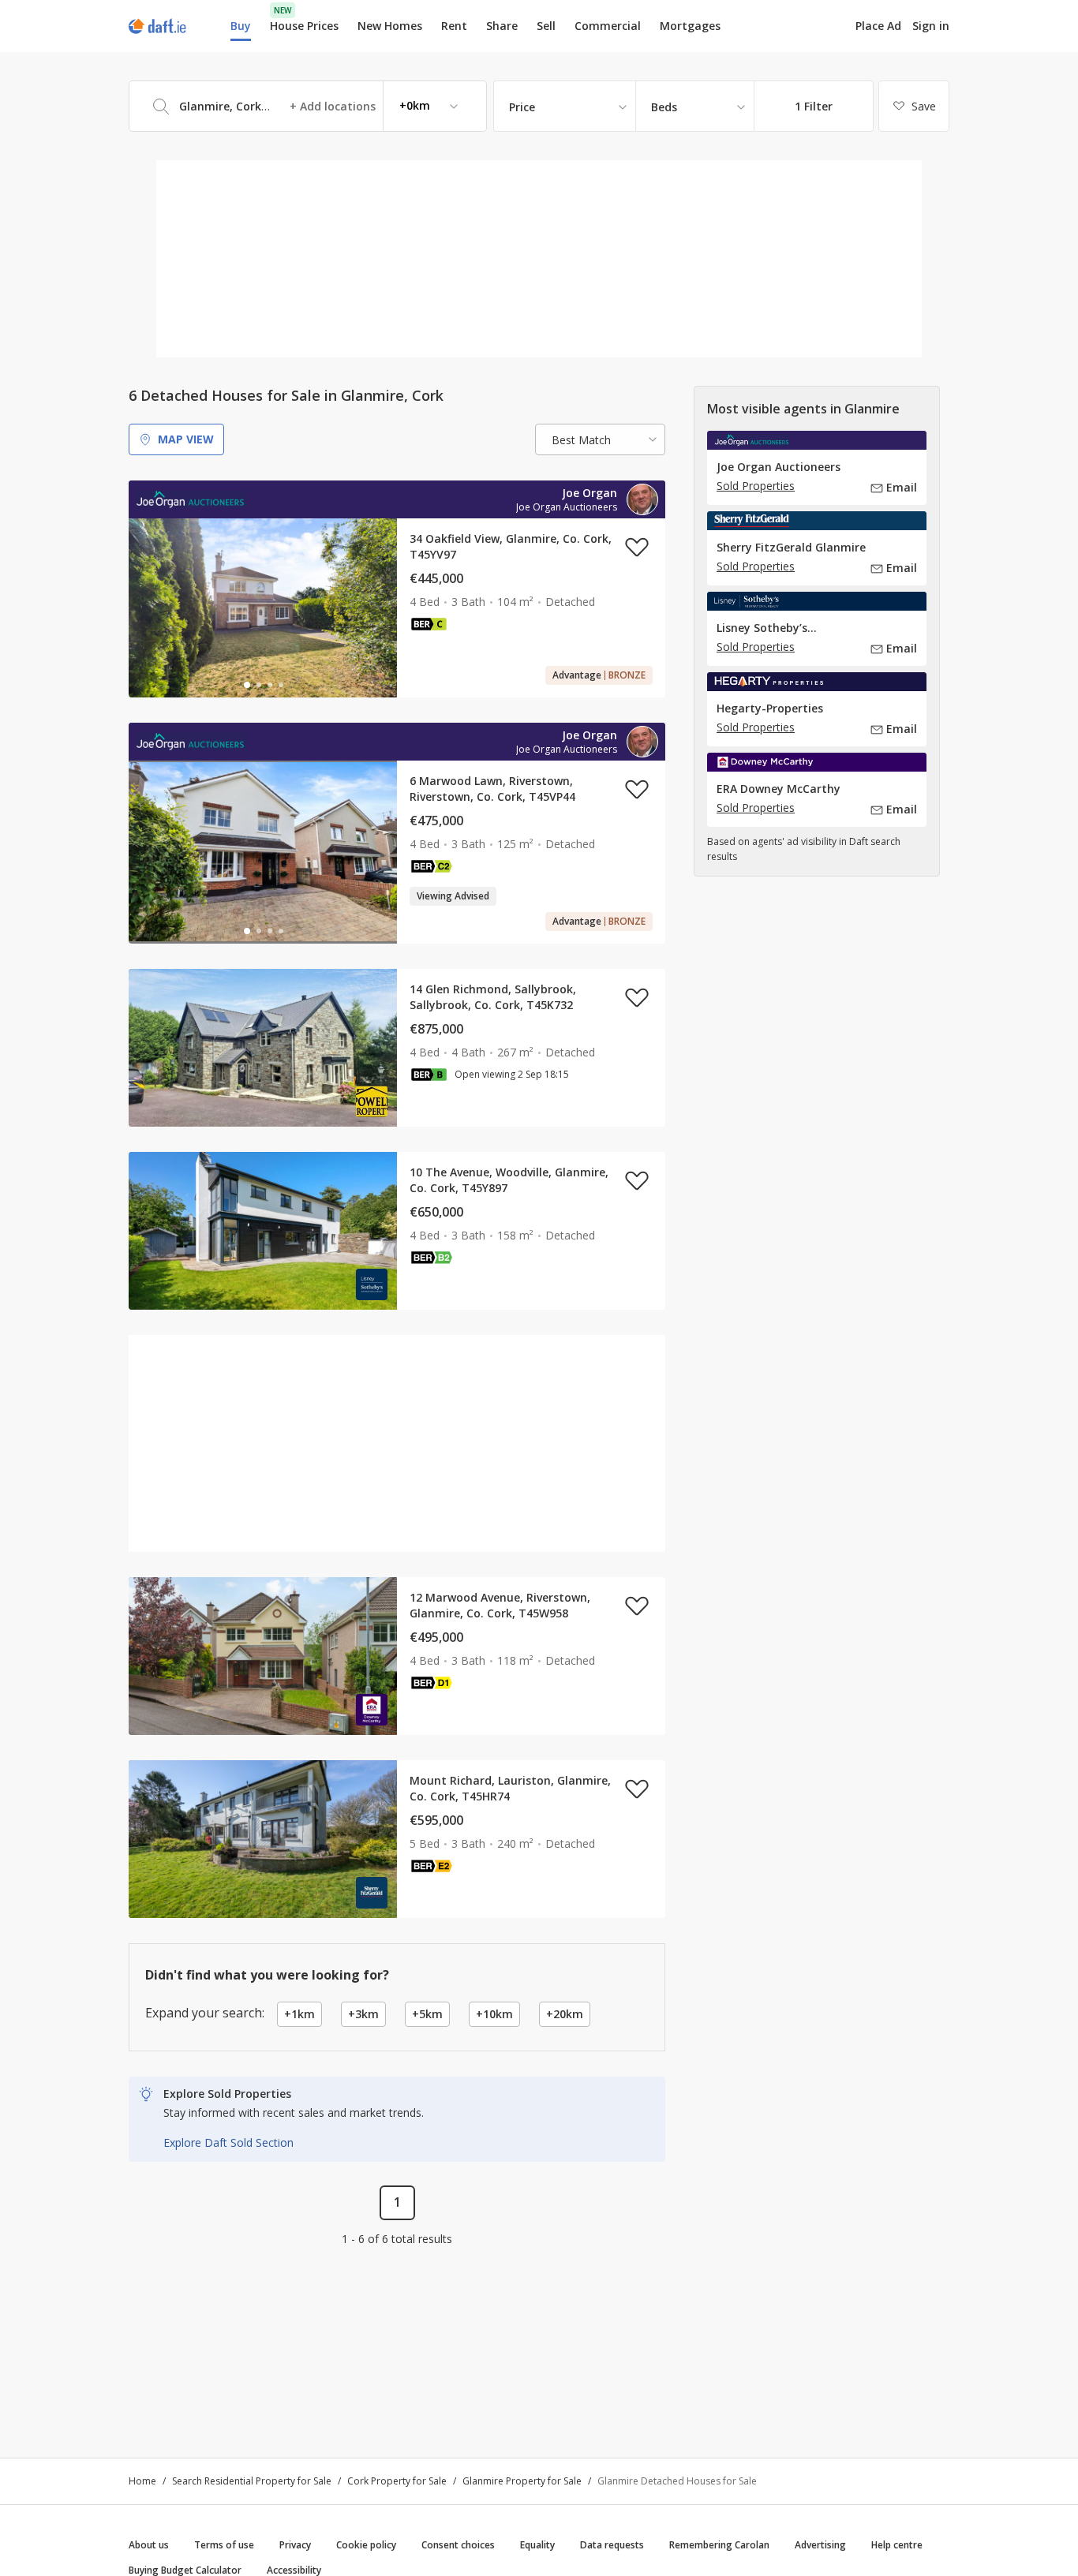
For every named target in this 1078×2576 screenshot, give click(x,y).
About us (149, 2545)
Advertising (820, 2545)
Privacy (295, 2545)
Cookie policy (366, 2545)
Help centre (897, 2545)
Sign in (931, 26)
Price (522, 107)
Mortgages (690, 26)
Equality (537, 2545)
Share (502, 26)
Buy (241, 26)
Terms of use (224, 2545)
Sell (546, 26)
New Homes (390, 26)
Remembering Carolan (719, 2545)
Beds (664, 107)
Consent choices (458, 2545)
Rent (454, 26)
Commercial (608, 26)
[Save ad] (637, 547)
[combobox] (308, 106)
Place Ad (878, 26)
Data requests (612, 2545)
